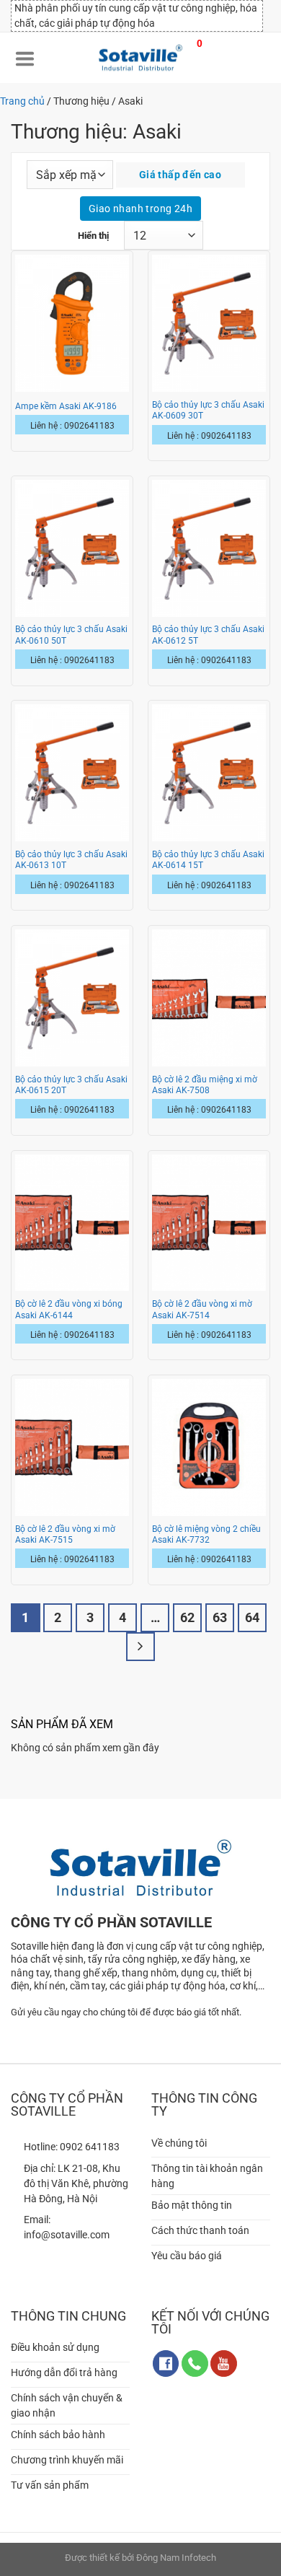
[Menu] (25, 58)
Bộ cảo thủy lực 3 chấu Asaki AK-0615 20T (71, 1085)
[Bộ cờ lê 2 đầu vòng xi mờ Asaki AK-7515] (72, 1447)
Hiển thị (93, 236)
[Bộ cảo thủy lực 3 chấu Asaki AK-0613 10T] (72, 773)
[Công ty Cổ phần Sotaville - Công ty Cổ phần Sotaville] (140, 58)
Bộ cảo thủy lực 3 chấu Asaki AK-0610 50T (71, 635)
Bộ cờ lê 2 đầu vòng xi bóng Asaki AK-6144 (69, 1309)
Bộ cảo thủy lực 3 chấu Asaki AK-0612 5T (208, 635)
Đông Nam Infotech (176, 2558)
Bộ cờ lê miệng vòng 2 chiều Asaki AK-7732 (206, 1534)
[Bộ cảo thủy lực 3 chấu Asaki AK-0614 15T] (209, 773)
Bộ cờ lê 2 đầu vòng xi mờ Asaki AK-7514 (202, 1309)
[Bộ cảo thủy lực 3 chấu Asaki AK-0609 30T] (209, 323)
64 (252, 1617)
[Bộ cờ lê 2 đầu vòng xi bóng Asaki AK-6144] (72, 1223)
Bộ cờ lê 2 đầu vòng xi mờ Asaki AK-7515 (65, 1534)
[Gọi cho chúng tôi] (195, 2363)
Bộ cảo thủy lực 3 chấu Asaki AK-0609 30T (208, 410)
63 (220, 1617)
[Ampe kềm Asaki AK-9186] (72, 323)
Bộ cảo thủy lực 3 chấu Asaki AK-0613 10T (71, 860)
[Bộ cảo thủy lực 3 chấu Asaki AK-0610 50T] (72, 548)
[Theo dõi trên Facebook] (166, 2363)
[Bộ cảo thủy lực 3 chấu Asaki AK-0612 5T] (209, 548)
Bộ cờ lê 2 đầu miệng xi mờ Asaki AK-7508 (205, 1085)
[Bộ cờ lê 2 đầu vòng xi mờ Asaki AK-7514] (209, 1223)
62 (187, 1617)
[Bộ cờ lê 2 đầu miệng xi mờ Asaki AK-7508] (209, 998)
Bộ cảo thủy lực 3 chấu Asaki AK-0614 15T (208, 860)
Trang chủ (22, 101)
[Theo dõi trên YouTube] (224, 2363)
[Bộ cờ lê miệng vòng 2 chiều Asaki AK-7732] (209, 1447)
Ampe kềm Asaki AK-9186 (66, 406)
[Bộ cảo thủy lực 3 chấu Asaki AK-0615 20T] (72, 998)
